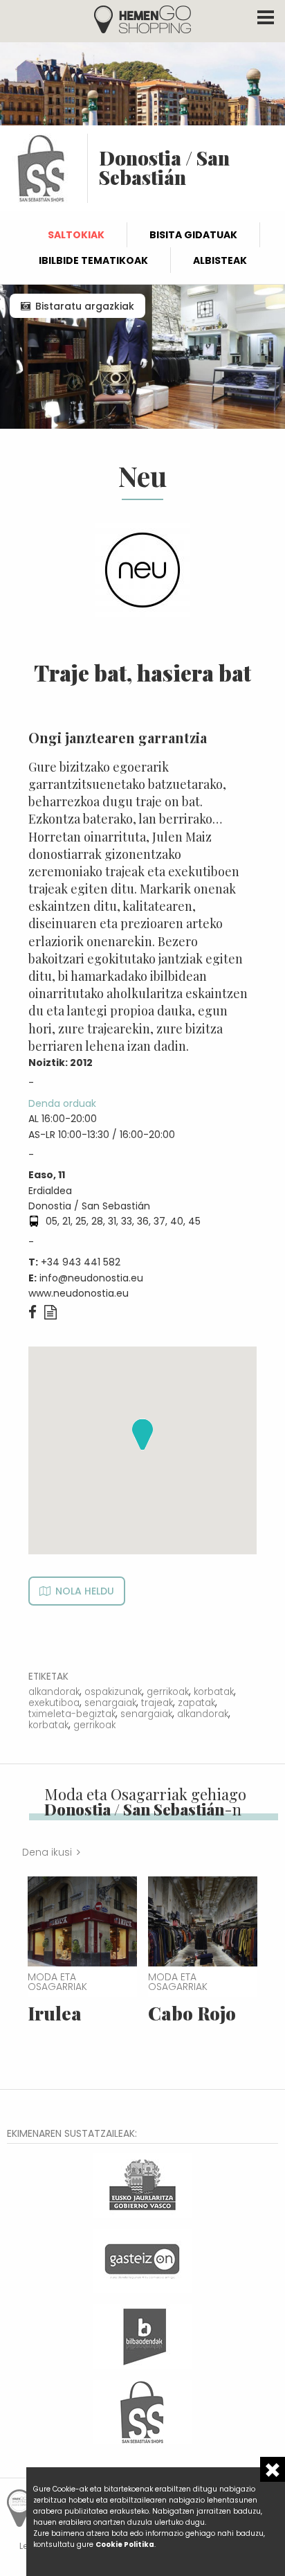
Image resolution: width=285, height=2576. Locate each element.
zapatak (196, 1703)
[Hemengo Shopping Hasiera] (142, 18)
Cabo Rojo (192, 2013)
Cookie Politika (125, 2544)
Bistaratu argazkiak (85, 306)
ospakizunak (113, 1692)
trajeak (157, 1703)
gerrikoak (168, 1692)
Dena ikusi (47, 1852)
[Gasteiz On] (142, 2260)
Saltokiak (76, 235)
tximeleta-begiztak (72, 1714)
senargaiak (110, 1703)
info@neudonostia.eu (91, 1278)
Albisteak (220, 260)
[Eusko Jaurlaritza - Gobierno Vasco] (142, 2184)
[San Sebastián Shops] (142, 2411)
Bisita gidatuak (193, 235)
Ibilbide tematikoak (93, 260)
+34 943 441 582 (81, 1262)
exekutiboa (54, 1703)
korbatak (214, 1692)
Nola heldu (85, 1591)
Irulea (55, 2013)
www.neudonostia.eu (79, 1293)
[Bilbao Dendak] (142, 2335)
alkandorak (54, 1692)
